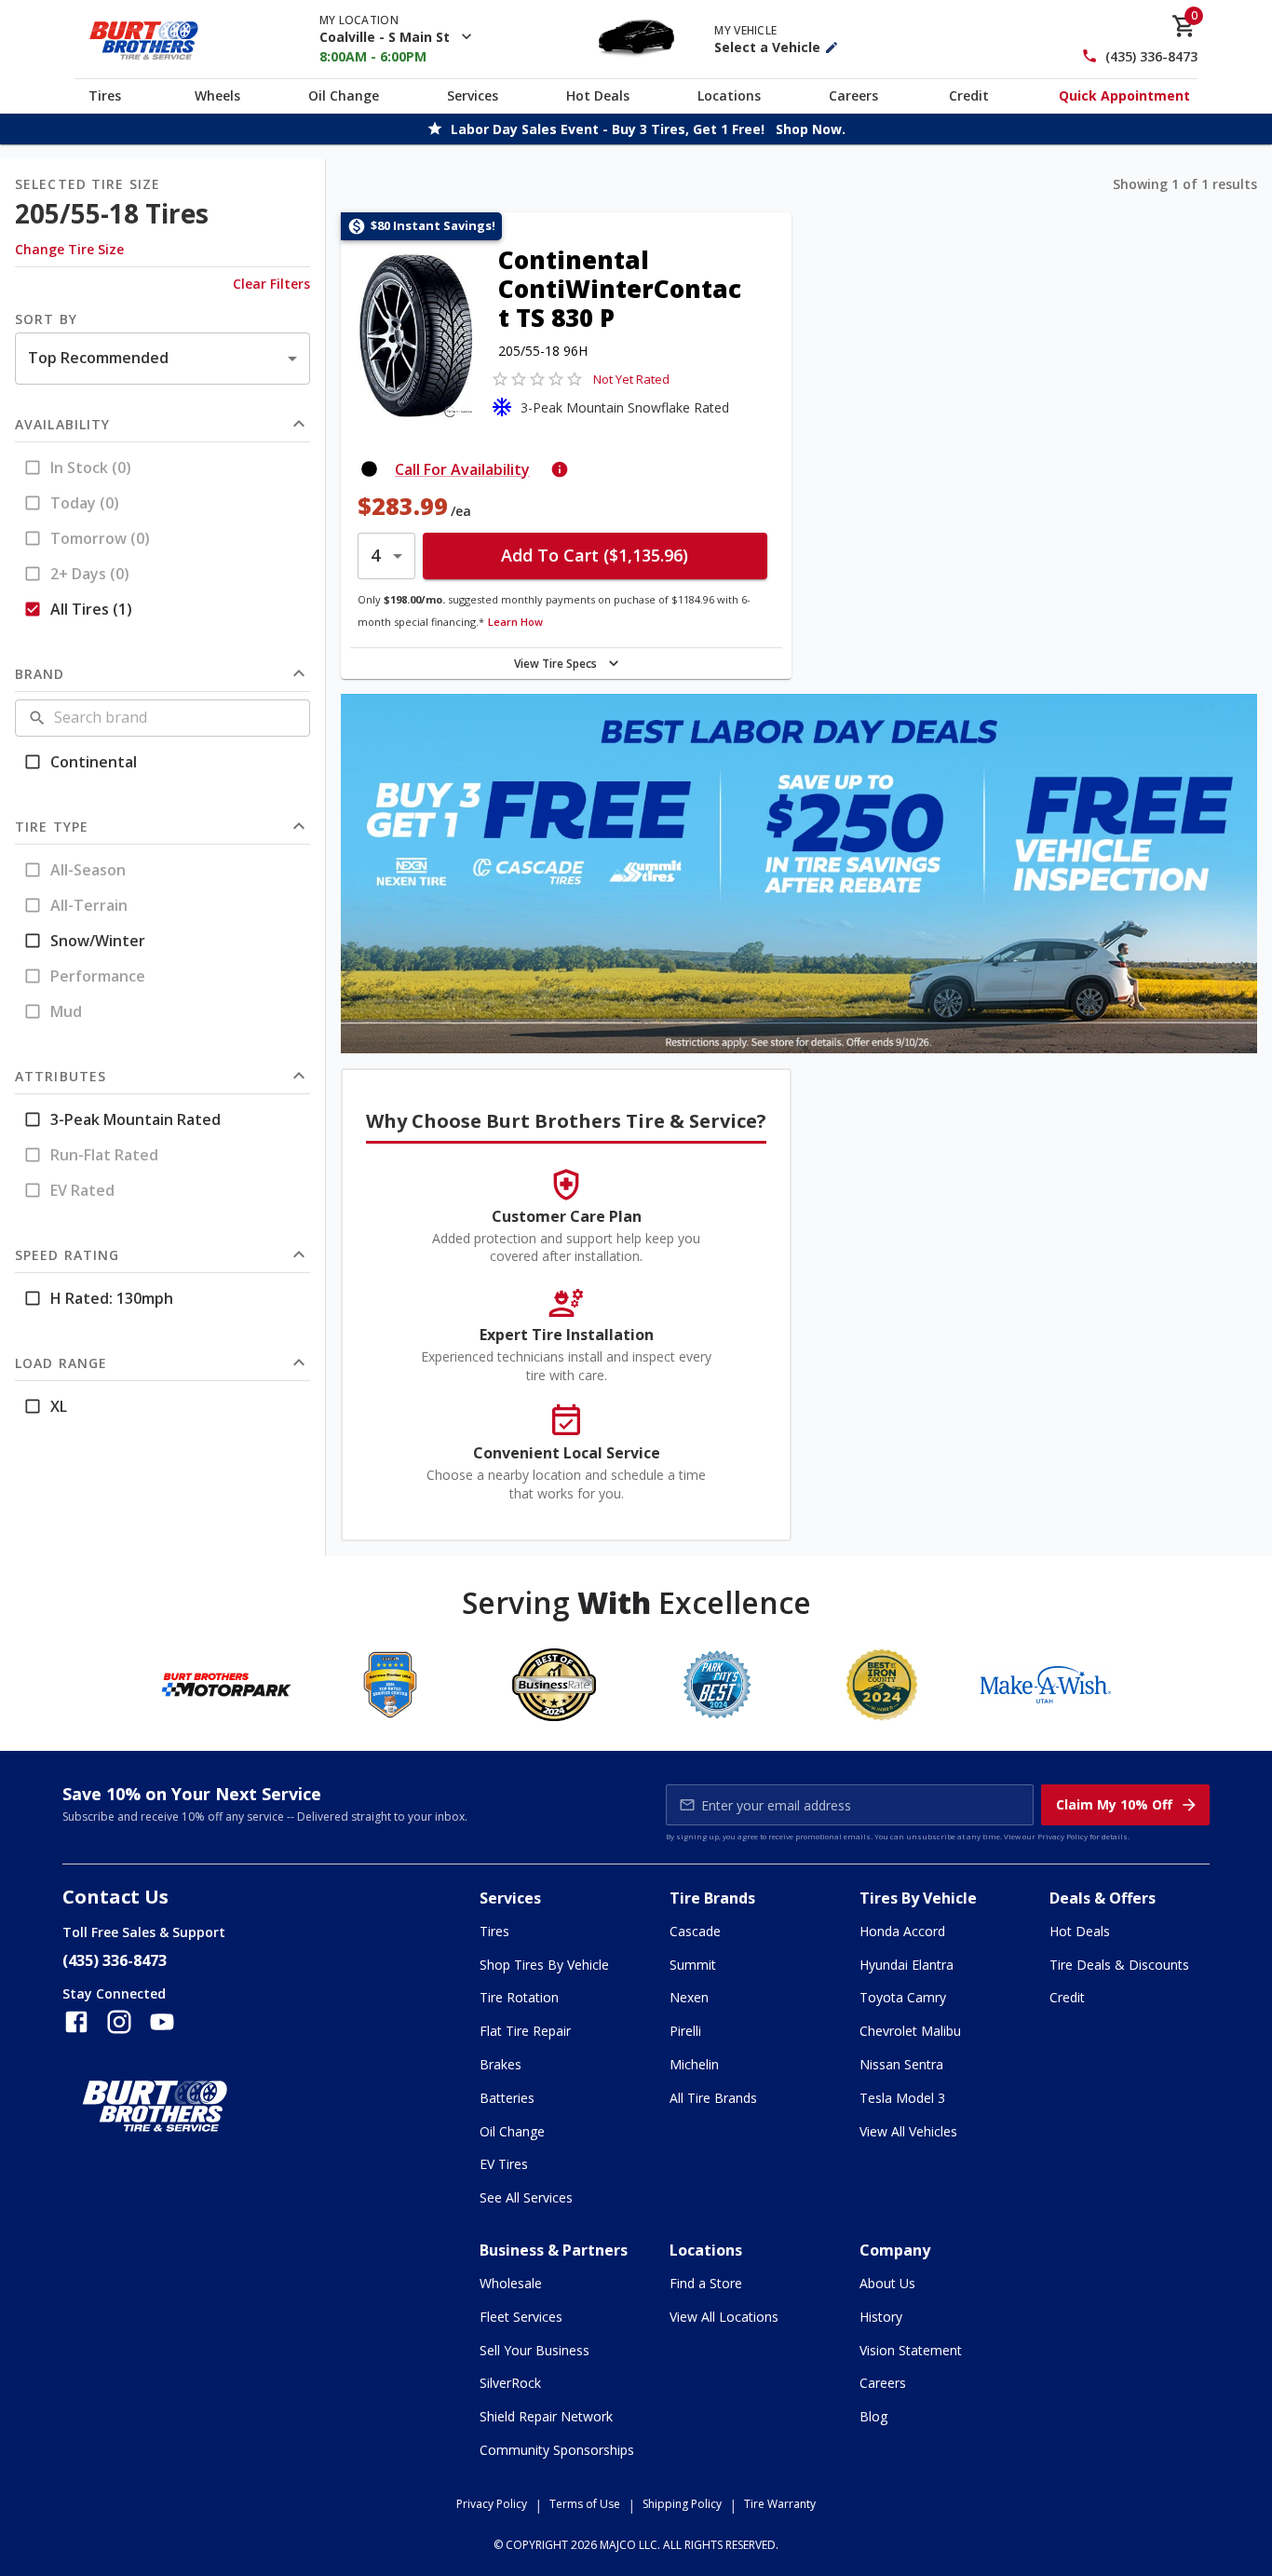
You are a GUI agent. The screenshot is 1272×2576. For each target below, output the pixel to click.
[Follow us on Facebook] (76, 2022)
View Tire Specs (555, 664)
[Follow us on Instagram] (119, 2022)
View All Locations (724, 2317)
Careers (853, 95)
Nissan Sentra (901, 2064)
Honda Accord (902, 1931)
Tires (105, 95)
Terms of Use (585, 2504)
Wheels (217, 95)
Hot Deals (598, 95)
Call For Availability (462, 469)
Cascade (695, 1931)
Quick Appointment (1124, 95)
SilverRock (510, 2383)
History (881, 2317)
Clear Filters (271, 284)
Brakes (501, 2064)
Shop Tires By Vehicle (544, 1965)
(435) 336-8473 (1151, 56)
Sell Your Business (535, 2350)
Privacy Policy (1062, 1836)
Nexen (689, 1997)
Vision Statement (911, 2350)
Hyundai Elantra (907, 1965)
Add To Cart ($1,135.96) (595, 555)
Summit (693, 1965)
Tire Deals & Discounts (1119, 1965)
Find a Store (706, 2283)
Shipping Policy (682, 2504)
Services (473, 95)
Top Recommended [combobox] (98, 358)
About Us (887, 2283)
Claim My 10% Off (1114, 1804)
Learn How (515, 622)
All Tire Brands (713, 2098)
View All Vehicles (908, 2131)
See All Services (526, 2197)
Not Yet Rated (631, 379)
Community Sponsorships (557, 2450)
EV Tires (504, 2164)
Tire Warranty (780, 2504)
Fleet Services (521, 2317)
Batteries (507, 2098)
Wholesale (511, 2283)
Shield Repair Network (546, 2416)
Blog (873, 2416)
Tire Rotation (519, 1997)
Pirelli (685, 2031)
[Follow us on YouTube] (162, 2022)
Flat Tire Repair (525, 2031)
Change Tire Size (69, 249)
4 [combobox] (375, 555)
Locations (729, 95)
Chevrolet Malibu (910, 2031)
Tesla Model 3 (902, 2098)
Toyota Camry (903, 1997)
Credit (969, 95)
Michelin (694, 2064)
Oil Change (344, 95)
